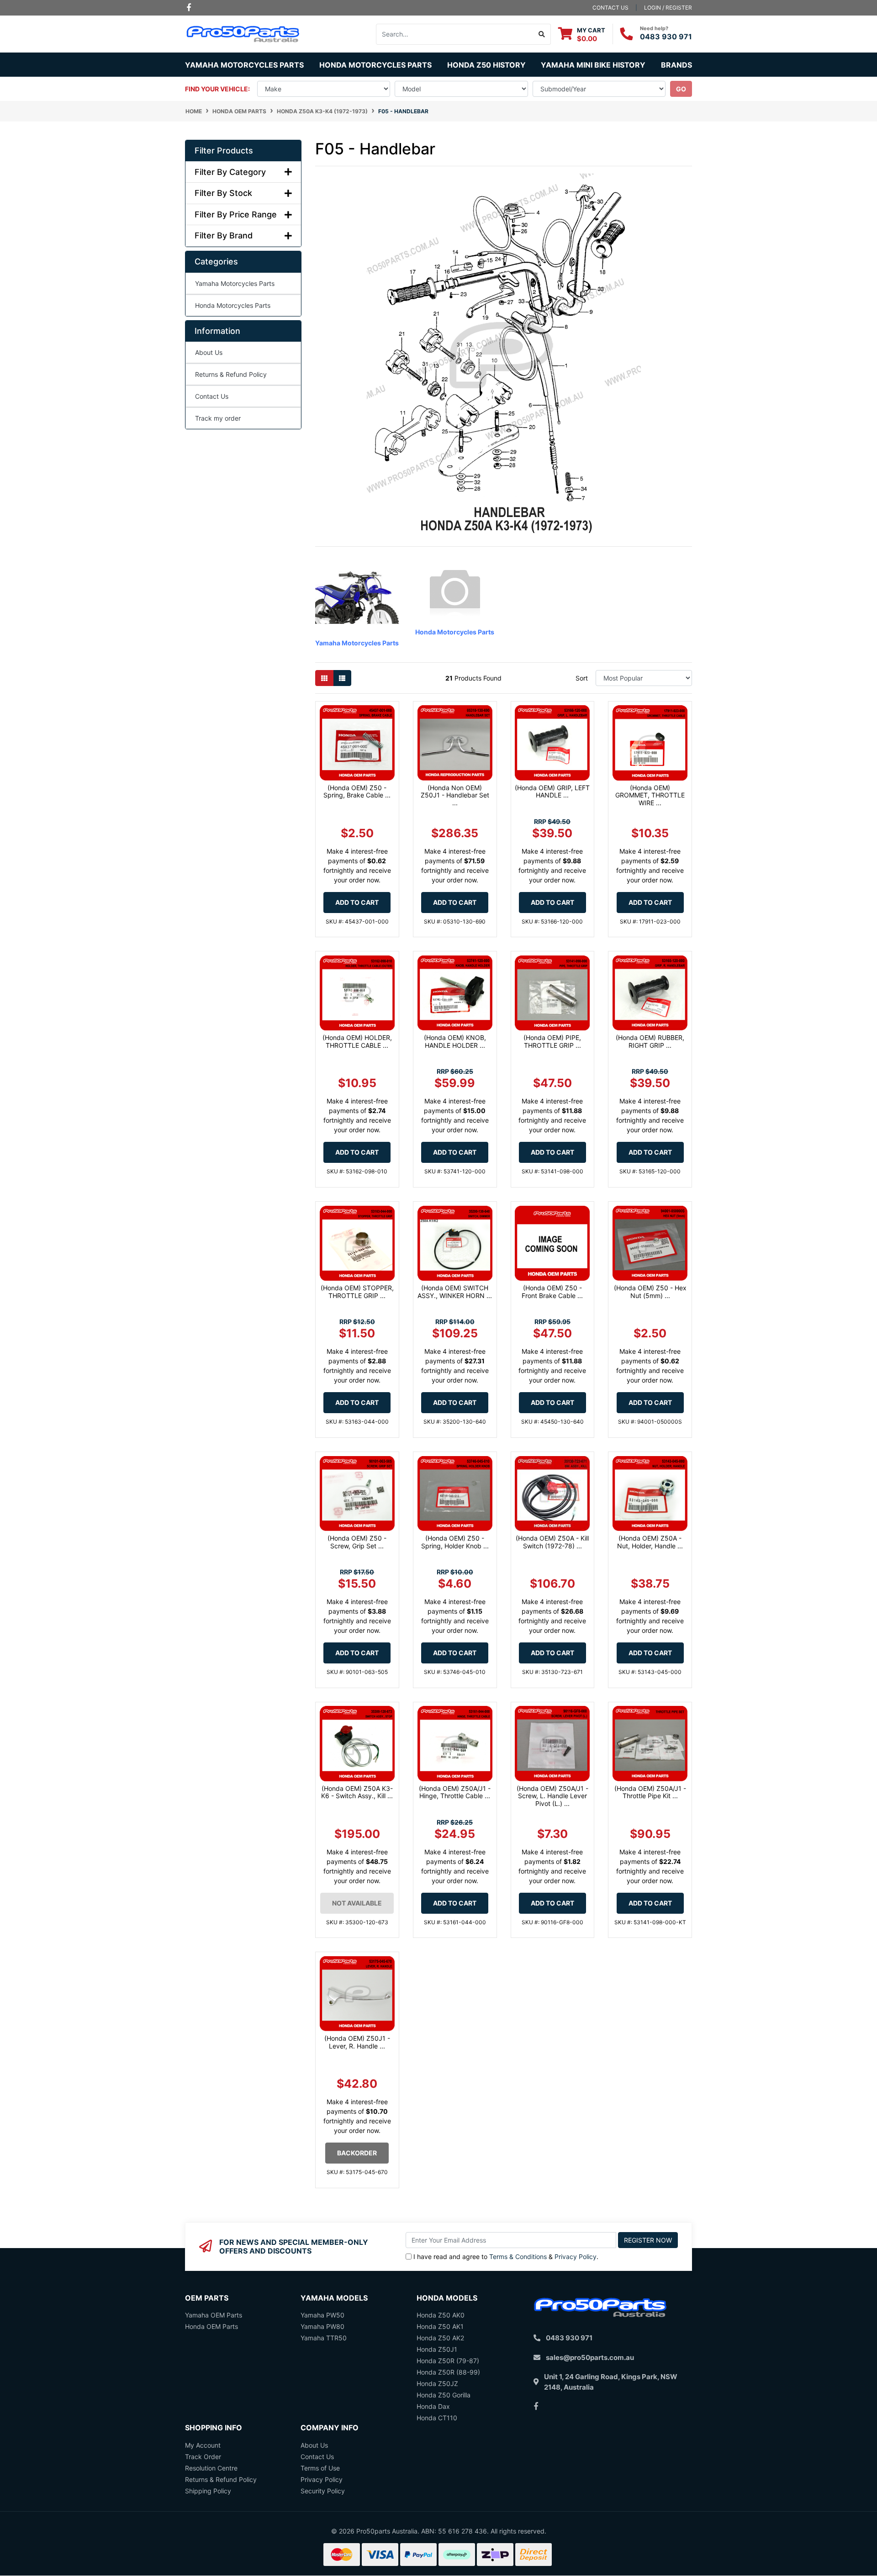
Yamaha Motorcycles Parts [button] (244, 65)
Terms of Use (320, 2468)
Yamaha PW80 (322, 2326)
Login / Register (668, 8)
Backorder (357, 2153)
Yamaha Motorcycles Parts (235, 283)
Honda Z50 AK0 (441, 2315)
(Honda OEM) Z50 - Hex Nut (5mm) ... (650, 1292)
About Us (209, 352)
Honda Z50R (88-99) (448, 2372)
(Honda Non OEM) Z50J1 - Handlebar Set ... (455, 795)
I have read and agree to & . (506, 2257)
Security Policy (323, 2491)
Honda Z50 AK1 (440, 2326)
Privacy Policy (576, 2257)
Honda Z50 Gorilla (444, 2395)
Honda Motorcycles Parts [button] (375, 65)
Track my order (218, 418)
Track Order (203, 2457)
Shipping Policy (208, 2491)
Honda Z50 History (486, 65)
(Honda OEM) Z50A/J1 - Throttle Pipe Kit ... (650, 1792)
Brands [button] (676, 65)
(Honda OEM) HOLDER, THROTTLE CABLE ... (357, 1041)
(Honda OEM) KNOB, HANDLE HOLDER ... (455, 1041)
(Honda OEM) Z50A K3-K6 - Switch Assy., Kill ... (357, 1792)
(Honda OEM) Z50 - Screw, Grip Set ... (357, 1542)
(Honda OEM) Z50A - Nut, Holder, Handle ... (650, 1542)
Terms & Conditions (518, 2257)
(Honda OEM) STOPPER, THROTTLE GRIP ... (357, 1292)
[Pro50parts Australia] (243, 33)
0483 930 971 (666, 37)
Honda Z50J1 (437, 2349)
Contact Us (212, 396)
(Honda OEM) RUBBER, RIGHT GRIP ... (650, 1041)
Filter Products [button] (224, 150)
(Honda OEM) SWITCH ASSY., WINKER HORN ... (455, 1292)
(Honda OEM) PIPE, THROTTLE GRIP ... (552, 1041)
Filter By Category (230, 172)
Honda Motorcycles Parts (233, 305)
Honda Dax (433, 2406)
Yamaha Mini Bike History (593, 65)
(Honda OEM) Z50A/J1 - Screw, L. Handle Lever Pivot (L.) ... (552, 1796)
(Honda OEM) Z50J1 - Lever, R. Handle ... (357, 2042)
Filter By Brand (224, 235)
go (681, 89)
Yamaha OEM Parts (214, 2315)
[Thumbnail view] (324, 678)
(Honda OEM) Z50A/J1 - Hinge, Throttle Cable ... (455, 1792)
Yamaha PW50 (322, 2315)
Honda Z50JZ (437, 2383)
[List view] (342, 678)
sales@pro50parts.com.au (590, 2357)
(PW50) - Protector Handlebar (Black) (78, 2542)
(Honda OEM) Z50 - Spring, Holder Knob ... (455, 1542)
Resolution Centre (211, 2468)
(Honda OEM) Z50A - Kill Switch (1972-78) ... (552, 1542)
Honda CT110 (437, 2418)
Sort (582, 678)
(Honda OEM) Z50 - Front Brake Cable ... (552, 1292)
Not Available (357, 1903)
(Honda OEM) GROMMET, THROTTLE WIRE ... (650, 795)
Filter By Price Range (236, 214)
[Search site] (542, 34)
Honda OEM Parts (211, 2326)
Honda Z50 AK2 (440, 2338)
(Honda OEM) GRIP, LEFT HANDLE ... (552, 792)
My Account (203, 2445)
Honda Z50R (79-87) (448, 2361)
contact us (610, 8)
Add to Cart (357, 902)
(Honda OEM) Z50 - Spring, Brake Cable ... (357, 792)
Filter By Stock (223, 193)
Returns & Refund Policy (231, 374)
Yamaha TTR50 (324, 2338)
